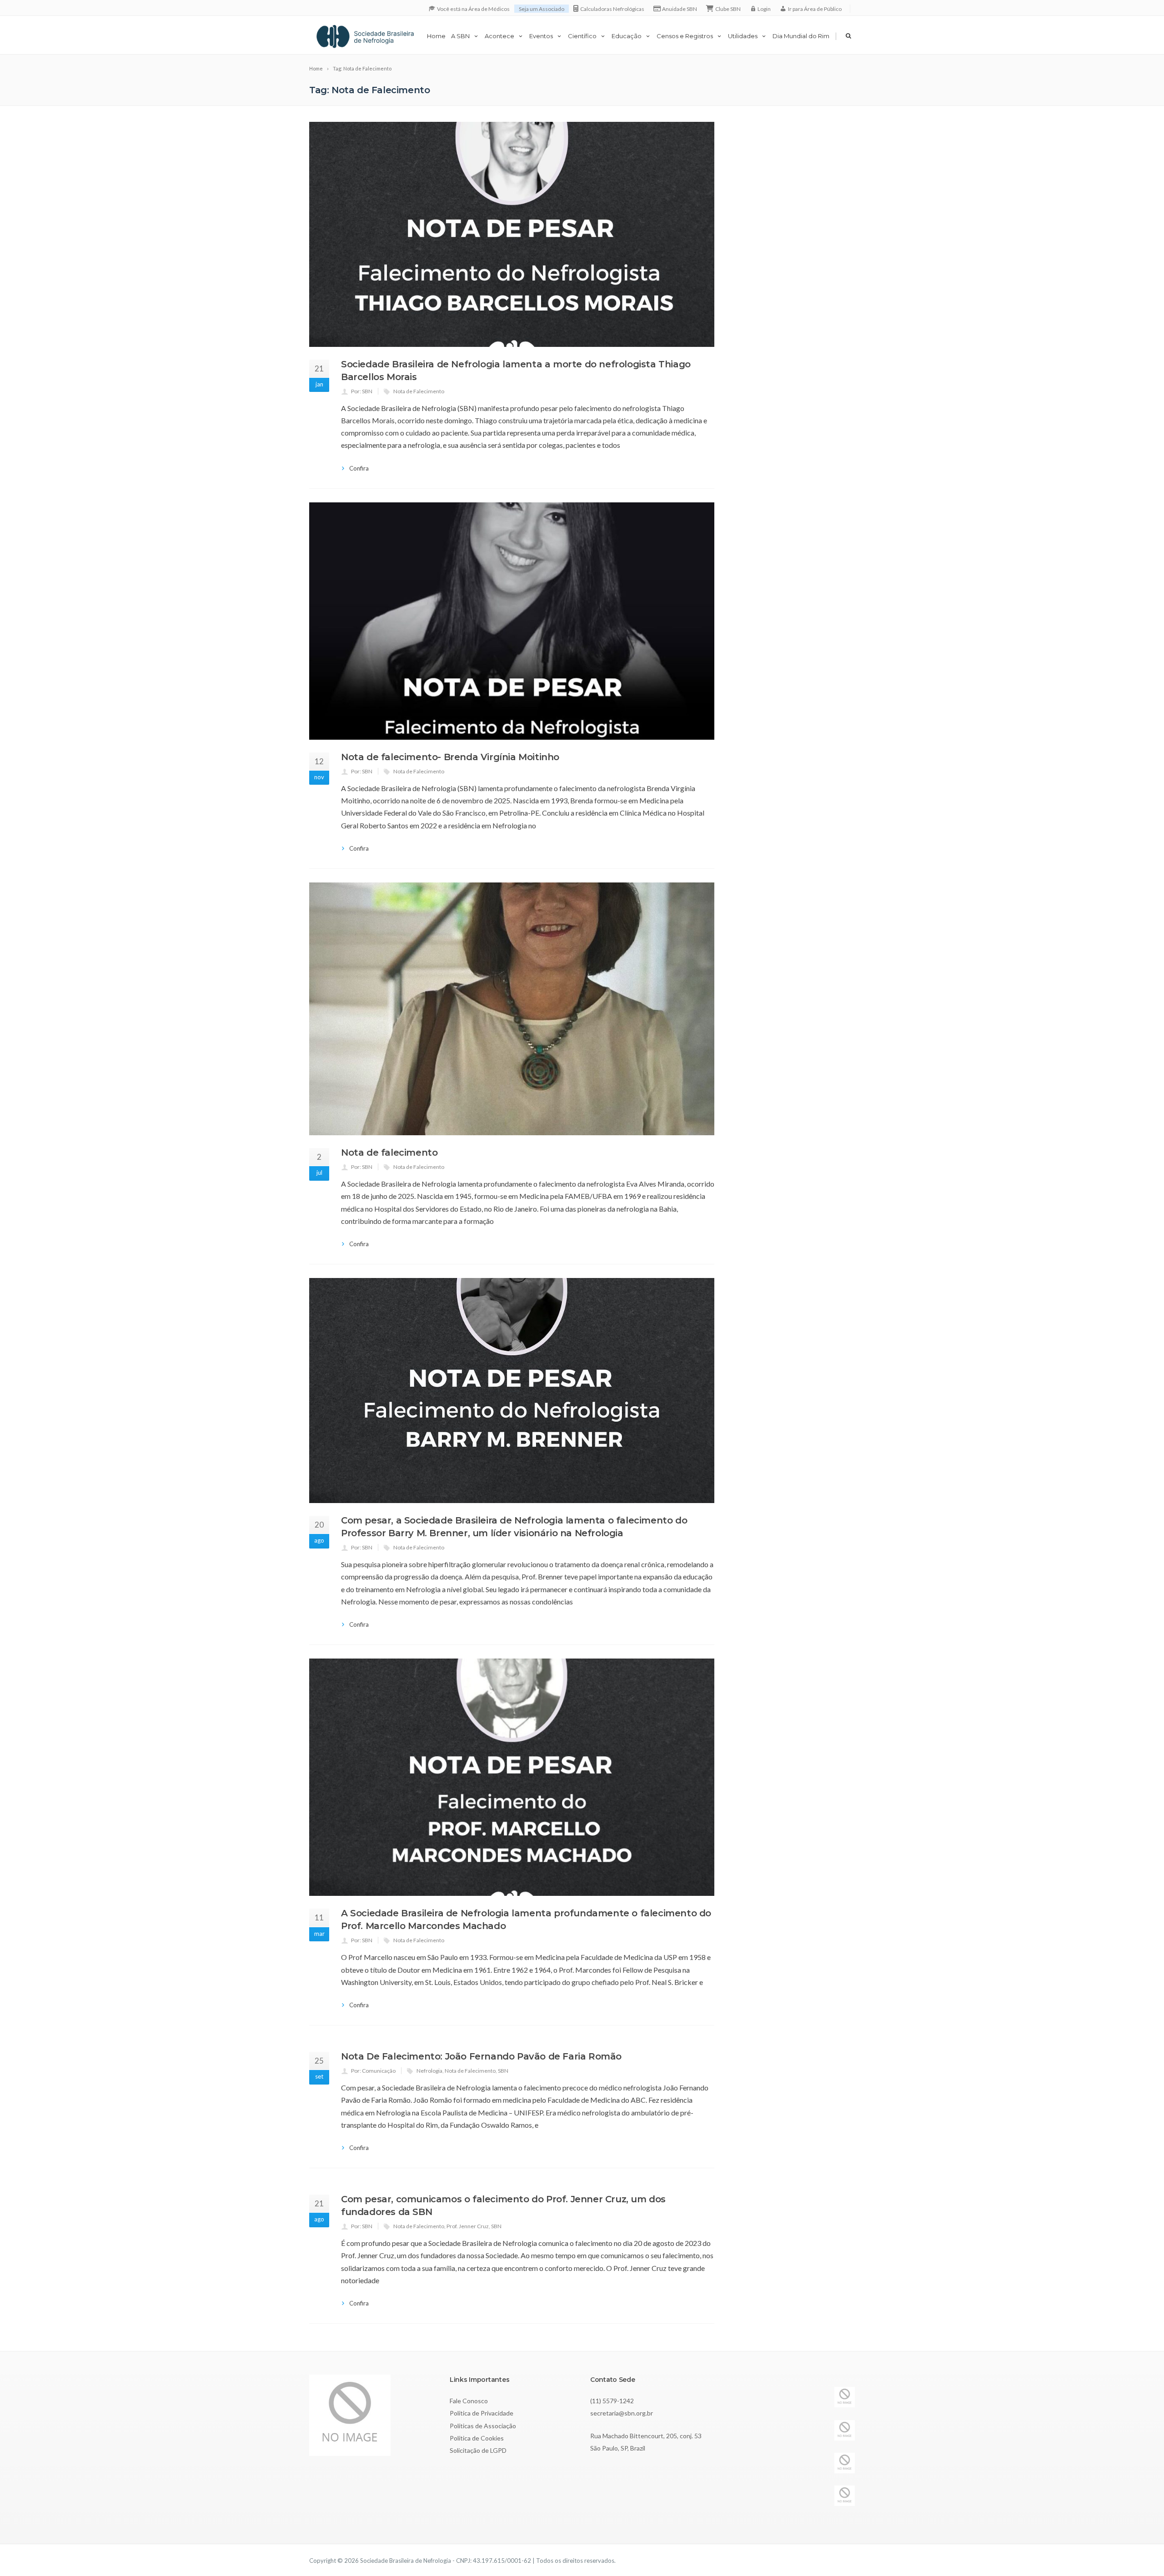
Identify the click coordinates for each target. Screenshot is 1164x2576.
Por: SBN (362, 391)
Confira (359, 468)
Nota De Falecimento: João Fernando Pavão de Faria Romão (481, 2056)
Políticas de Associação (483, 2426)
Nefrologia (429, 2071)
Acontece (499, 36)
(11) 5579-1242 (612, 2401)
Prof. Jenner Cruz (468, 2226)
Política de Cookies (477, 2438)
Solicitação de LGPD (478, 2450)
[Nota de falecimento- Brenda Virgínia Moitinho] (512, 621)
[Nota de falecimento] (512, 1009)
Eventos (541, 36)
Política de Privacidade (482, 2413)
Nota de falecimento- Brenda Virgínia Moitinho (450, 757)
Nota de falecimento (389, 1153)
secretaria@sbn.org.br (622, 2413)
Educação (627, 36)
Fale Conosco (469, 2401)
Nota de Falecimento (419, 391)
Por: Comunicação (373, 2071)
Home (436, 36)
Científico (582, 36)
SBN (503, 2071)
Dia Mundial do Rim (801, 36)
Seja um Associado (542, 9)
